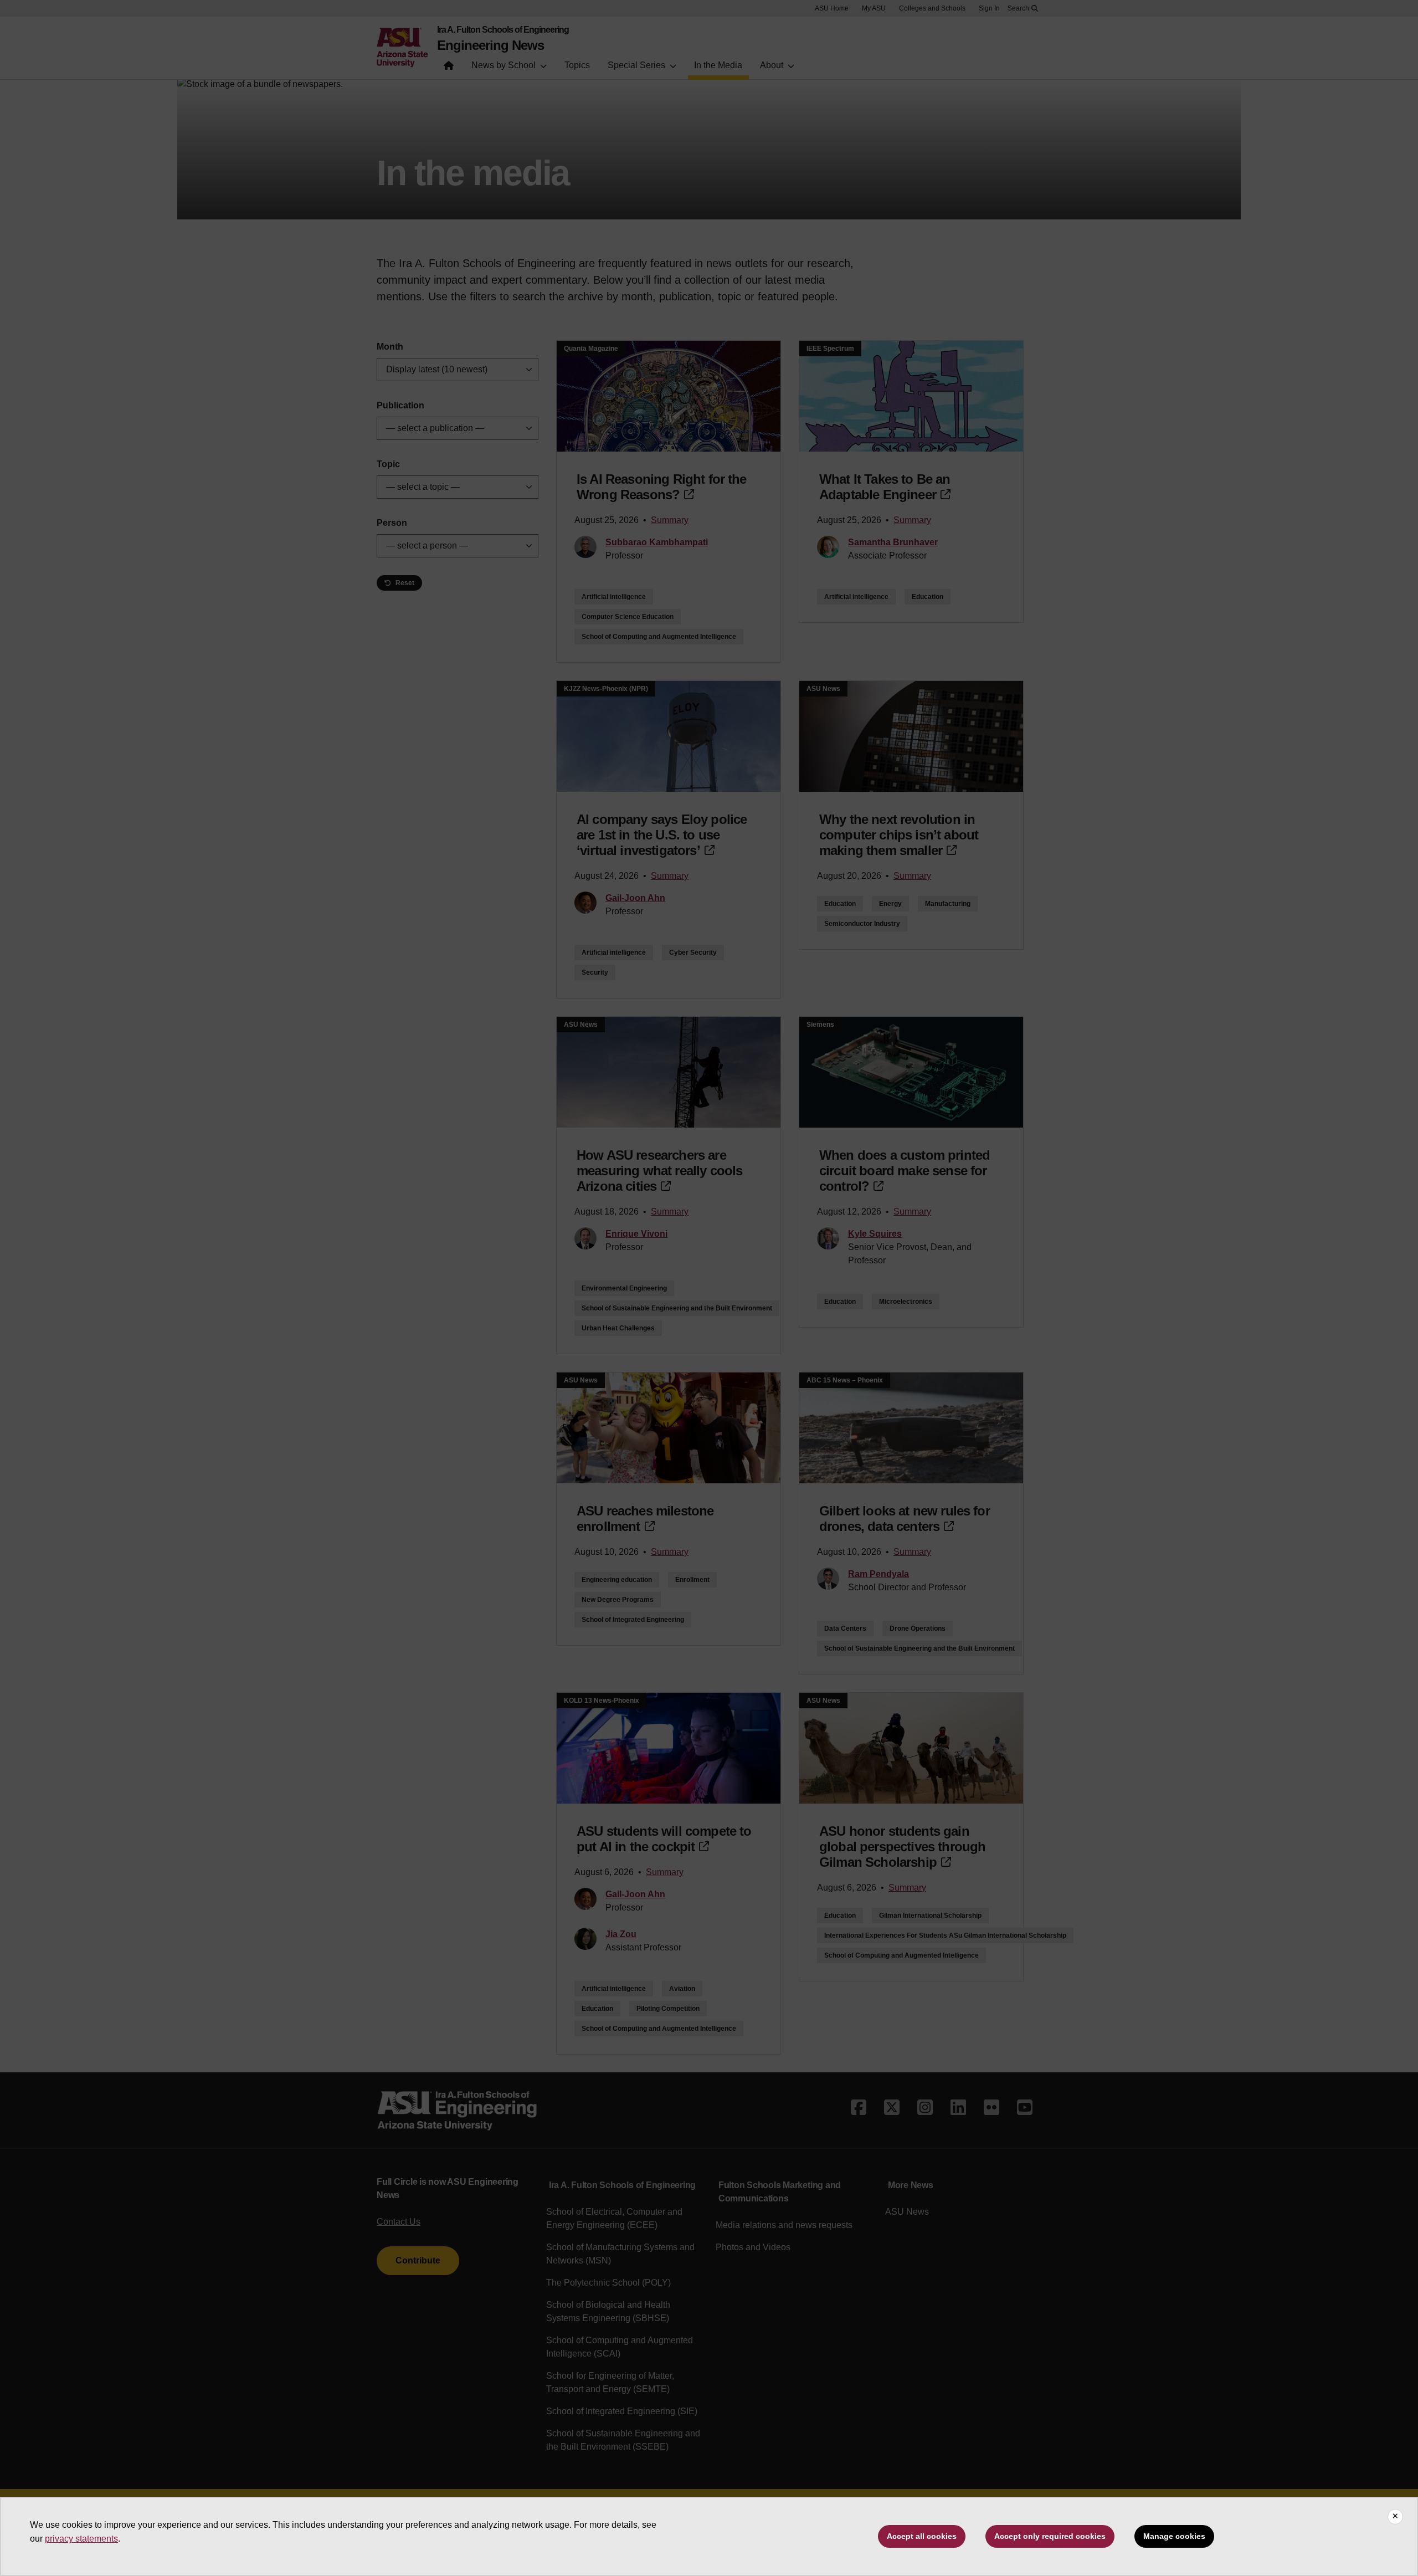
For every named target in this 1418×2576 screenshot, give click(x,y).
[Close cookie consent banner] (1395, 2517)
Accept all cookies (922, 2536)
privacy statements (81, 2539)
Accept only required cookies (1050, 2536)
